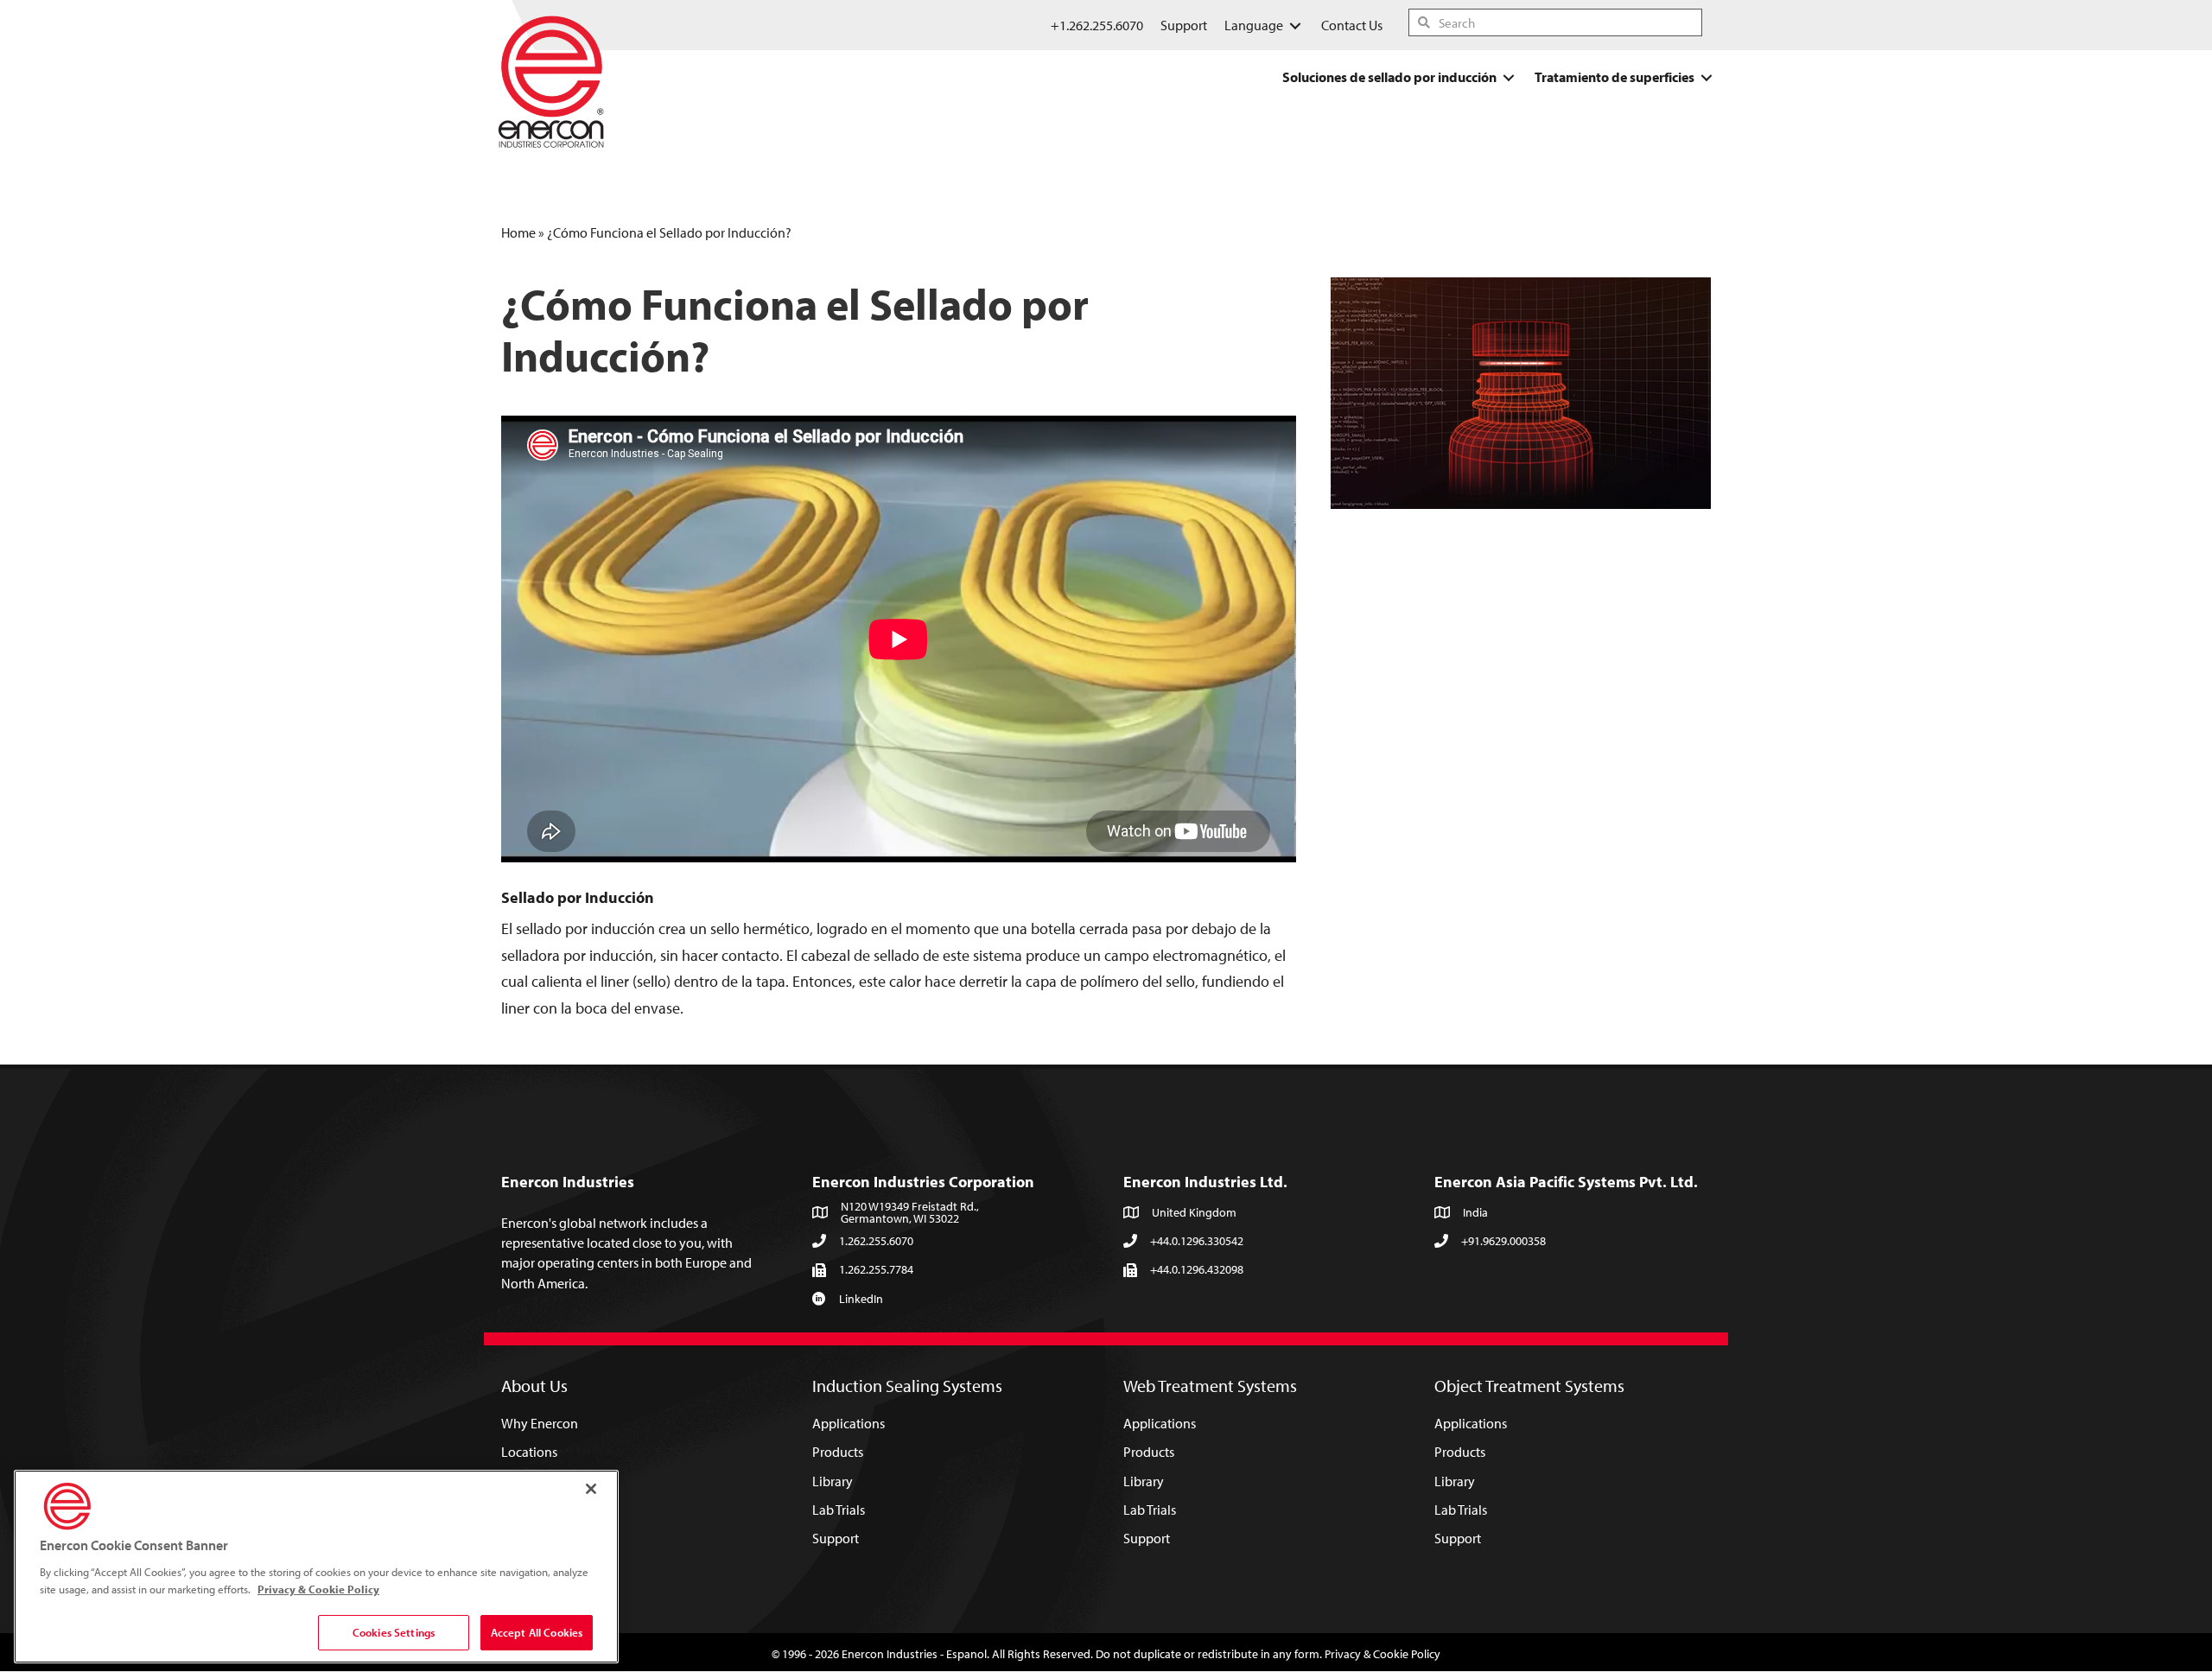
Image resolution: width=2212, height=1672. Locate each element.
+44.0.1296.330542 (1197, 1241)
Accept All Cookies (537, 1632)
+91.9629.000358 (1503, 1241)
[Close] (591, 1489)
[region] (316, 1567)
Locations (529, 1452)
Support (836, 1538)
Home (518, 232)
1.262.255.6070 (876, 1241)
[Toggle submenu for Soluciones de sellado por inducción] (1509, 77)
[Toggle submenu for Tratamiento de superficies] (1707, 77)
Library (833, 1481)
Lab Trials (839, 1510)
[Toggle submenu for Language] (1295, 25)
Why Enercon (540, 1423)
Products (838, 1452)
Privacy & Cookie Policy (1382, 1654)
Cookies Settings (394, 1632)
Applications (849, 1423)
